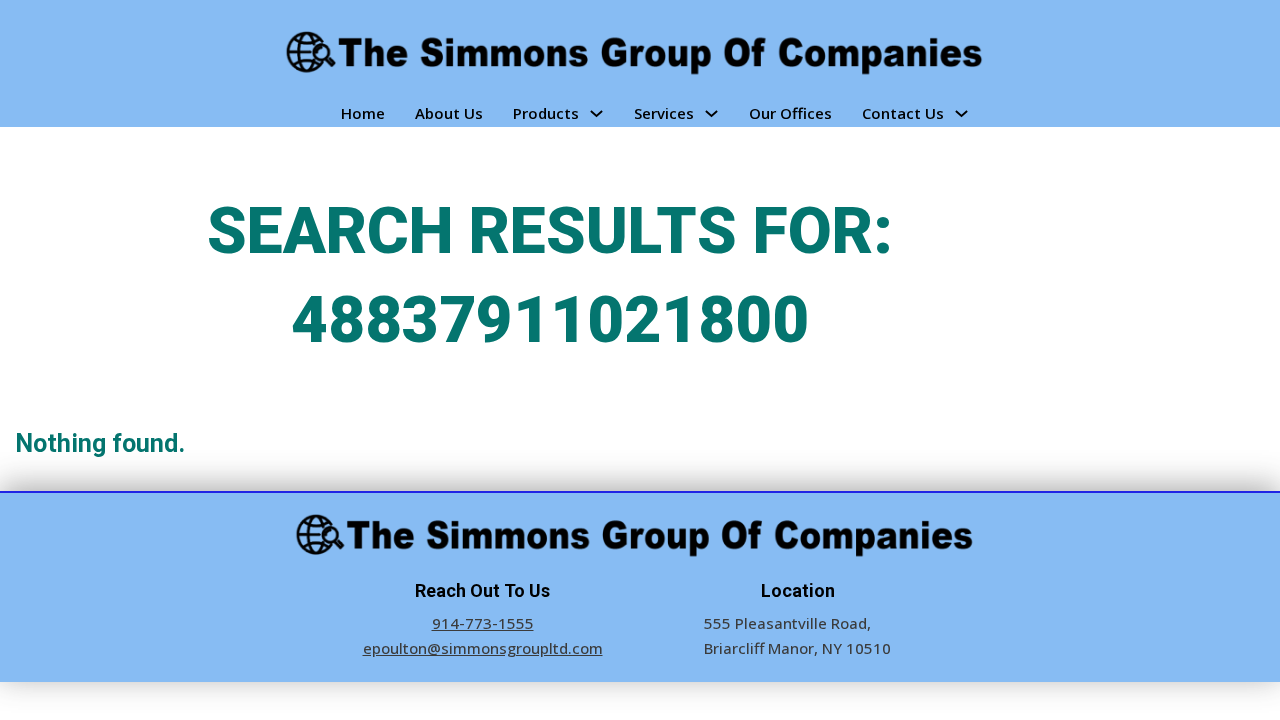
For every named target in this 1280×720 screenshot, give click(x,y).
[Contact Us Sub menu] (961, 113)
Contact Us (903, 113)
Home (363, 113)
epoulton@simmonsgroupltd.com (483, 648)
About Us (449, 113)
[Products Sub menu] (596, 113)
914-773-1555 (483, 623)
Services (664, 113)
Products (546, 113)
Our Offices (790, 113)
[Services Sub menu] (711, 113)
